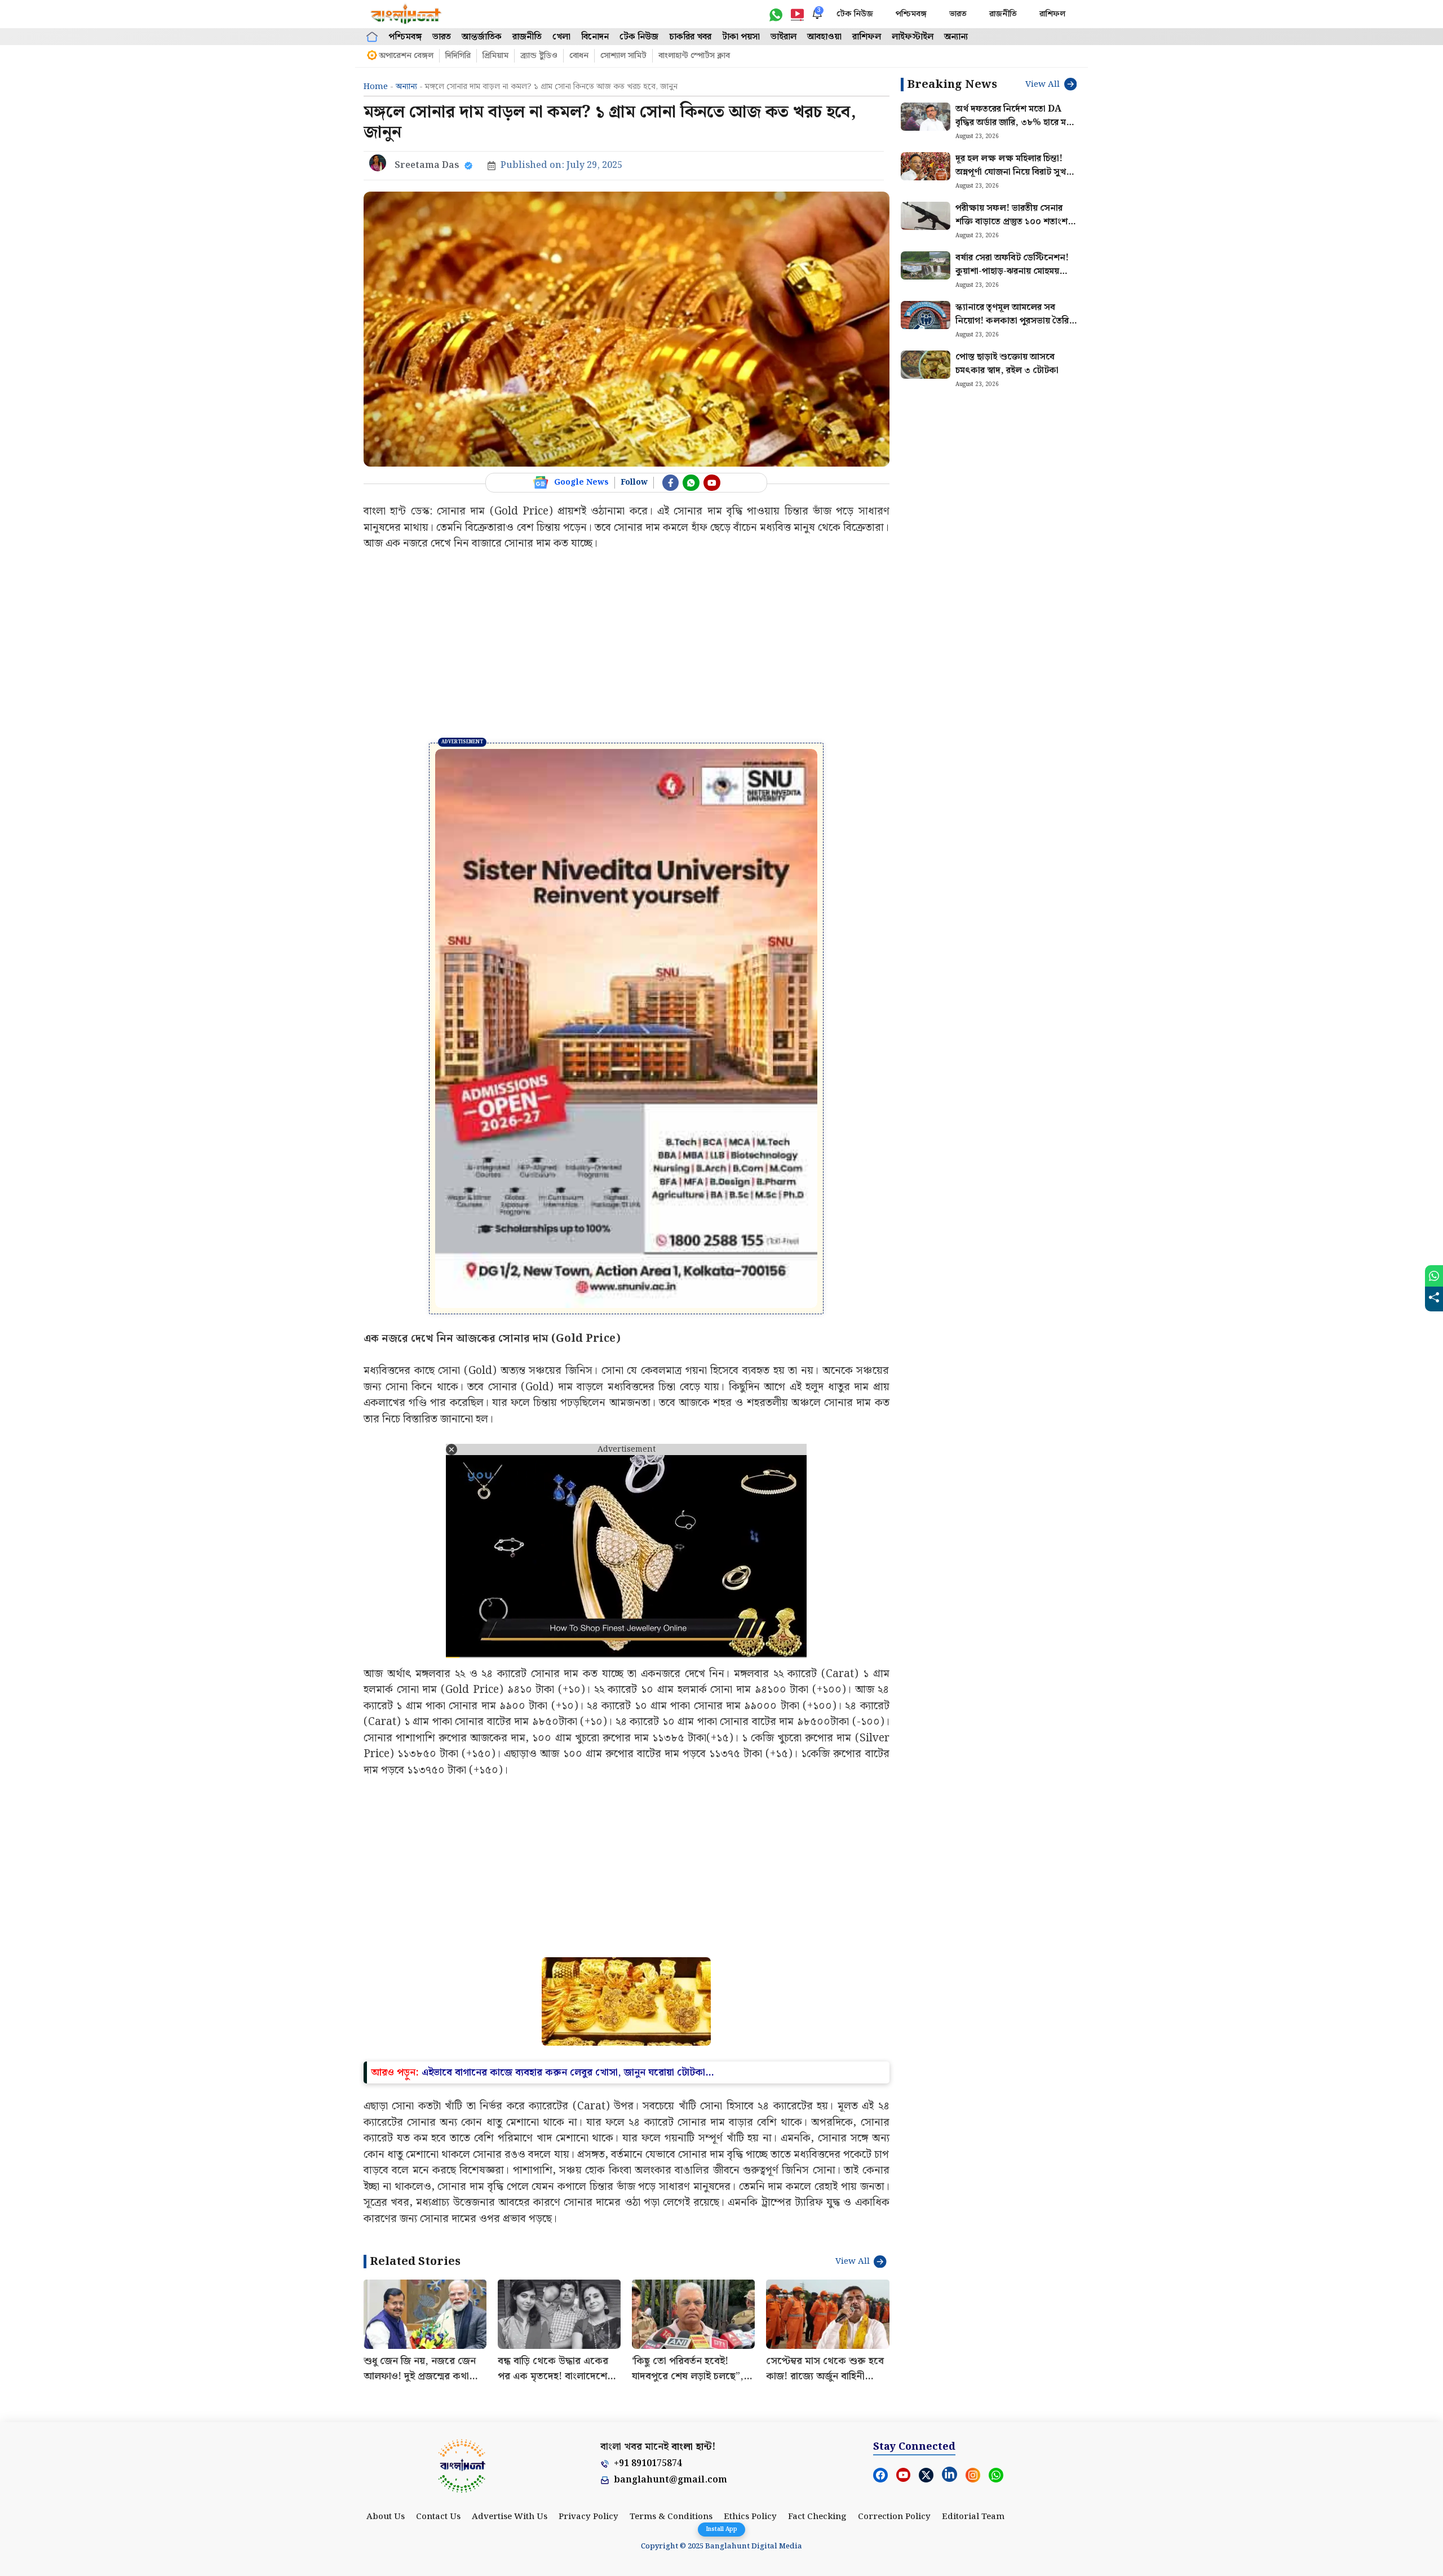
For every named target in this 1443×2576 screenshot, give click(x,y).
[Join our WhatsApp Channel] (691, 483)
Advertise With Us (510, 2343)
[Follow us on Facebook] (671, 483)
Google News (581, 482)
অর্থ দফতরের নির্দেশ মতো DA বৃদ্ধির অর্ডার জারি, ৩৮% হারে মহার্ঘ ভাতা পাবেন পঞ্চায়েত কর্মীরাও (1017, 123)
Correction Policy (894, 2343)
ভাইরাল (784, 37)
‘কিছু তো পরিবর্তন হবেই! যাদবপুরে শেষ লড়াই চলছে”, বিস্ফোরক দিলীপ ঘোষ (688, 2202)
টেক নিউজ (855, 14)
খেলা (561, 37)
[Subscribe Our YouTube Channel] (712, 483)
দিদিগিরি (458, 56)
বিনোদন (595, 37)
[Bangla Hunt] (406, 14)
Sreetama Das (427, 165)
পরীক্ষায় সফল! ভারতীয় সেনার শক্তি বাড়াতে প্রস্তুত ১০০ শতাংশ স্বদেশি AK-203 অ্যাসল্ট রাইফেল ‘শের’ (1015, 229)
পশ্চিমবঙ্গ (911, 14)
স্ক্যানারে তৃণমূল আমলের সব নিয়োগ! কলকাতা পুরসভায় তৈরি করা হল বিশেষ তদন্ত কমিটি (1012, 321)
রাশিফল (1052, 14)
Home (376, 87)
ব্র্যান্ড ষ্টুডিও (539, 56)
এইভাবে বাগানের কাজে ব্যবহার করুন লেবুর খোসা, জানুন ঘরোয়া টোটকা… (568, 1898)
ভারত (958, 14)
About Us (386, 2343)
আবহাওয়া (824, 37)
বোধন (579, 56)
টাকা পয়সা (741, 37)
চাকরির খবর (690, 37)
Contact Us (438, 2343)
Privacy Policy (588, 2343)
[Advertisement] (627, 647)
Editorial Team (973, 2343)
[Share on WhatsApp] (1434, 1276)
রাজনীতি (1003, 14)
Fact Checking (817, 2343)
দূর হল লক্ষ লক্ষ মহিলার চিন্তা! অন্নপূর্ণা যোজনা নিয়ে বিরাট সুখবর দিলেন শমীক (1015, 172)
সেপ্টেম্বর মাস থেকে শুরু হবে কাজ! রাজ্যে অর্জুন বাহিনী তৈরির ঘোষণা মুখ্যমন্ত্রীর (825, 2202)
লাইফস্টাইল (913, 37)
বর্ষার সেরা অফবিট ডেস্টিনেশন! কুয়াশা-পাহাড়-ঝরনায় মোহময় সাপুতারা (1012, 271)
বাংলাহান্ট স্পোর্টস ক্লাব (694, 56)
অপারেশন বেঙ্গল (406, 56)
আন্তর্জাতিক (482, 37)
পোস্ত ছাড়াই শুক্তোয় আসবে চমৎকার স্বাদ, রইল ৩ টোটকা (1007, 364)
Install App (721, 2529)
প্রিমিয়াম (495, 56)
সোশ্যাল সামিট (623, 56)
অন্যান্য (956, 37)
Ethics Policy (750, 2343)
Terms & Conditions (671, 2343)
